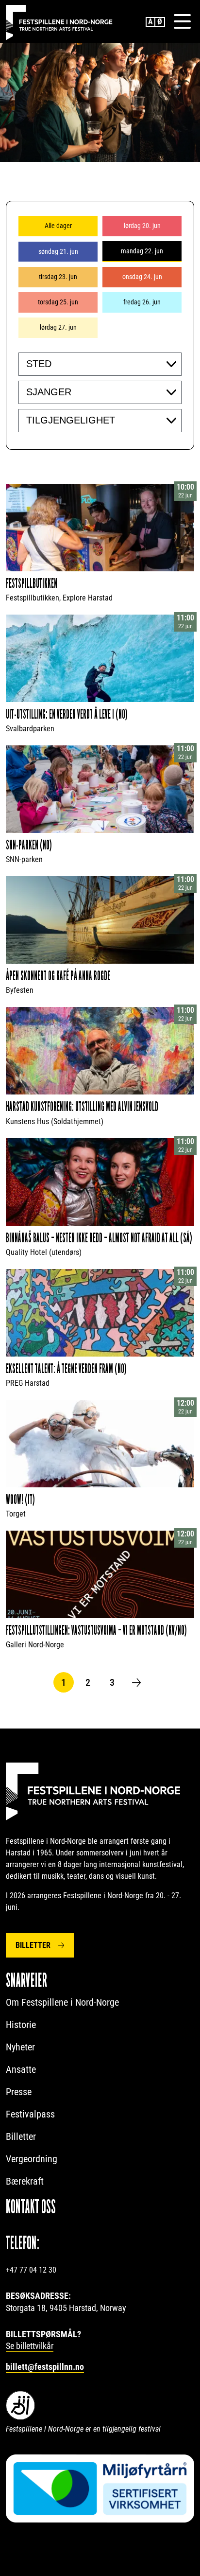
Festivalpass (30, 2114)
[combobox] (100, 364)
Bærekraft (25, 2181)
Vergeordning (32, 2159)
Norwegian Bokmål (160, 22)
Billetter (33, 1945)
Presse (19, 2092)
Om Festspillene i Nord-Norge (62, 2002)
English (150, 22)
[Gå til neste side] (136, 1682)
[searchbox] (86, 364)
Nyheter (20, 2047)
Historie (21, 2025)
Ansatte (21, 2069)
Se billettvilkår (30, 2346)
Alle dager (58, 226)
